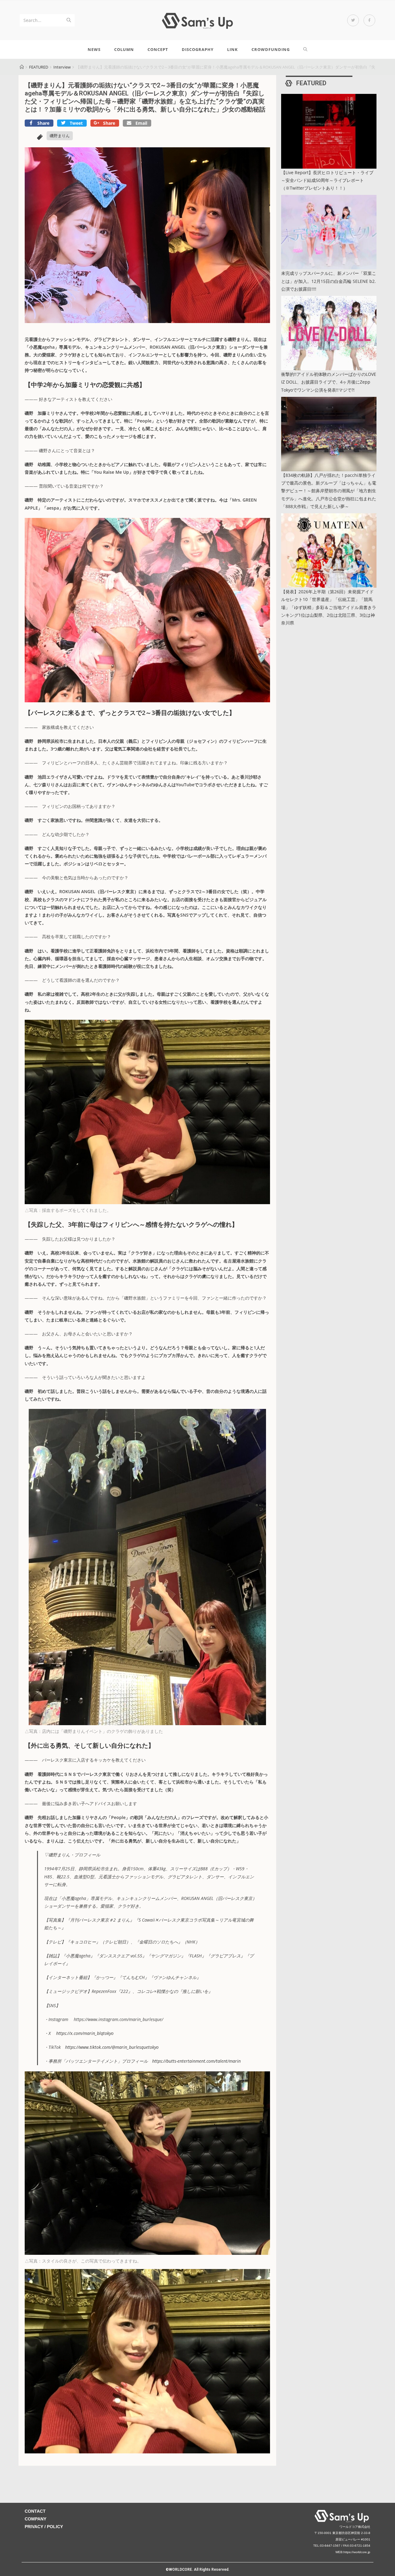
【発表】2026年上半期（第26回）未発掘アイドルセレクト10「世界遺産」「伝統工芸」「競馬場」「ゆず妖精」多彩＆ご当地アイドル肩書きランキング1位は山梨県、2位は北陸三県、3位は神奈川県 (329, 607)
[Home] (22, 67)
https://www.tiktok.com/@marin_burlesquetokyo (112, 2047)
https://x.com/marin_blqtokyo (85, 2033)
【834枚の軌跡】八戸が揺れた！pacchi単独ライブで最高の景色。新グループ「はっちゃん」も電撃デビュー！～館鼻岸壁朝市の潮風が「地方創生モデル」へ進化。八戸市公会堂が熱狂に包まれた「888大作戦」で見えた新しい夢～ (329, 491)
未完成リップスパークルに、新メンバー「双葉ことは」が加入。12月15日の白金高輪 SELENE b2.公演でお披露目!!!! (329, 281)
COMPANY (35, 2519)
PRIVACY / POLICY (44, 2527)
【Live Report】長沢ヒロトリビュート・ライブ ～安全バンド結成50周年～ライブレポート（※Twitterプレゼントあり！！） (327, 180)
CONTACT (35, 2511)
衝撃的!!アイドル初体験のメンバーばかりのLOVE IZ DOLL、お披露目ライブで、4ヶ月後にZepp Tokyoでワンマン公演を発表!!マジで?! (329, 382)
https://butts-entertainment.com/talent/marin (196, 2061)
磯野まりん (60, 136)
